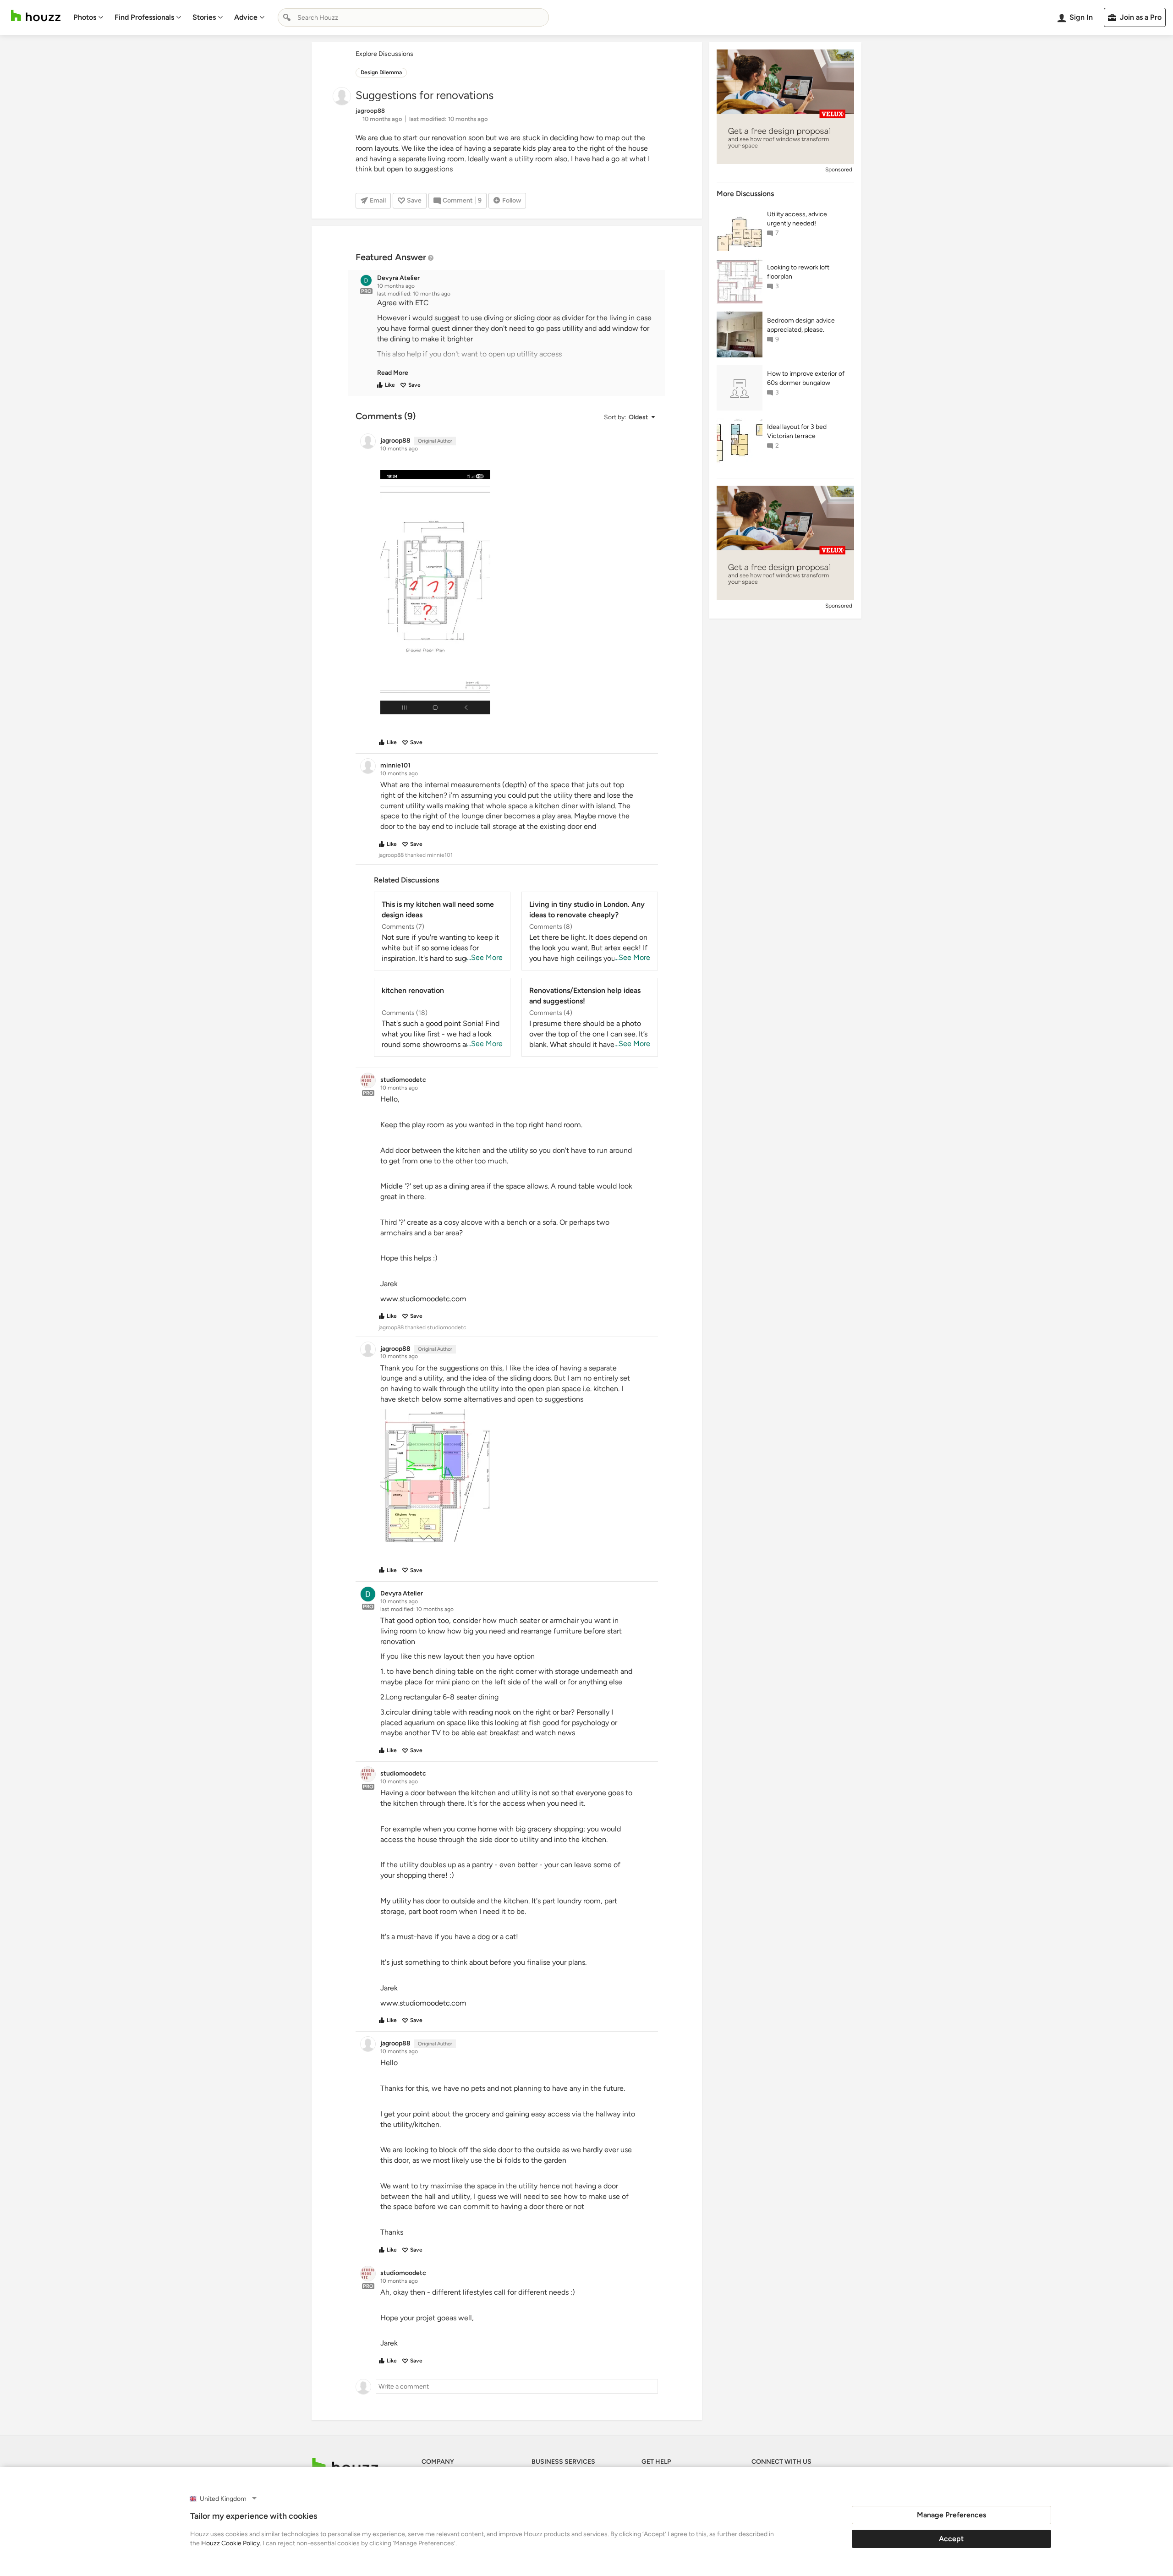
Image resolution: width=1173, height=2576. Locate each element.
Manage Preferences (951, 2515)
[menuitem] (88, 17)
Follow (512, 200)
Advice (246, 17)
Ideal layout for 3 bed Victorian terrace (797, 431)
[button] (515, 338)
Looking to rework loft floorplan (798, 272)
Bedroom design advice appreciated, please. (801, 325)
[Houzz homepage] (36, 16)
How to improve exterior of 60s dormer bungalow (806, 378)
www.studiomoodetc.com (423, 1299)
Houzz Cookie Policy (230, 2543)
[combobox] (413, 17)
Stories (204, 17)
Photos (85, 17)
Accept (951, 2539)
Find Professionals (144, 17)
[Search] (287, 17)
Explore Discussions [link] (384, 54)
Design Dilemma (381, 72)
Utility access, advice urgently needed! (797, 219)
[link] (393, 373)
